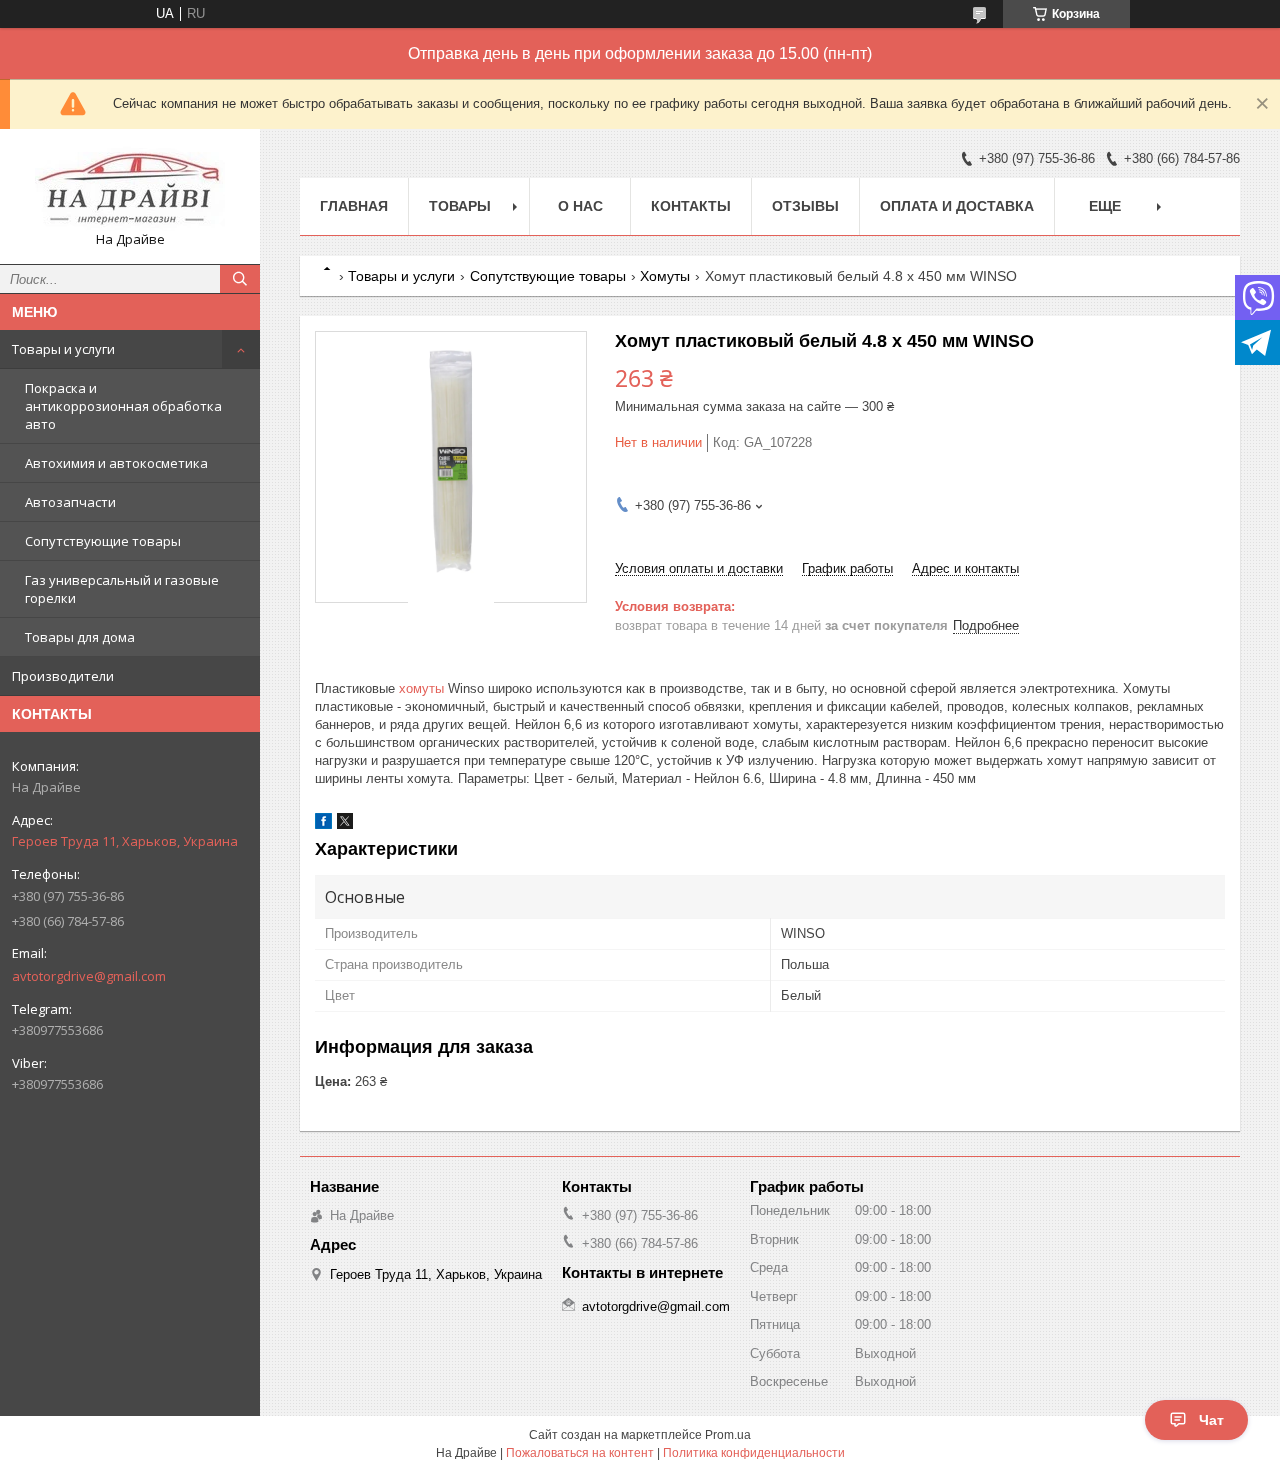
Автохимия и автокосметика (116, 463)
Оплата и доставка (957, 206)
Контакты (691, 206)
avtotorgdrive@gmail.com (89, 976)
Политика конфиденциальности (754, 1453)
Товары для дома (80, 637)
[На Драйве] (130, 187)
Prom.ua (728, 1435)
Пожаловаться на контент (580, 1453)
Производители (63, 676)
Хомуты (665, 276)
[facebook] (323, 824)
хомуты (421, 688)
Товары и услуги (63, 349)
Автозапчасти (70, 502)
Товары (460, 206)
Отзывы (805, 206)
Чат (1211, 1420)
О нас (580, 206)
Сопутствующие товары (103, 541)
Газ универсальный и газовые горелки (122, 589)
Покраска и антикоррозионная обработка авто (123, 406)
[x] (345, 824)
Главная (354, 206)
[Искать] (240, 279)
